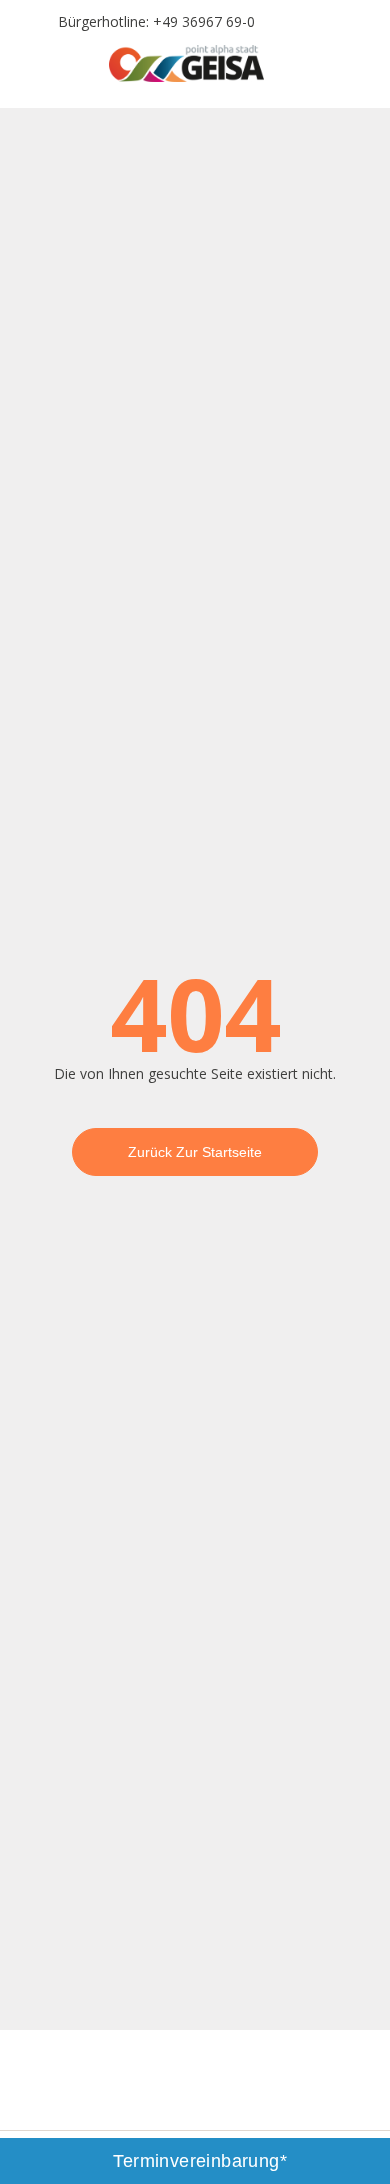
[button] (33, 71)
